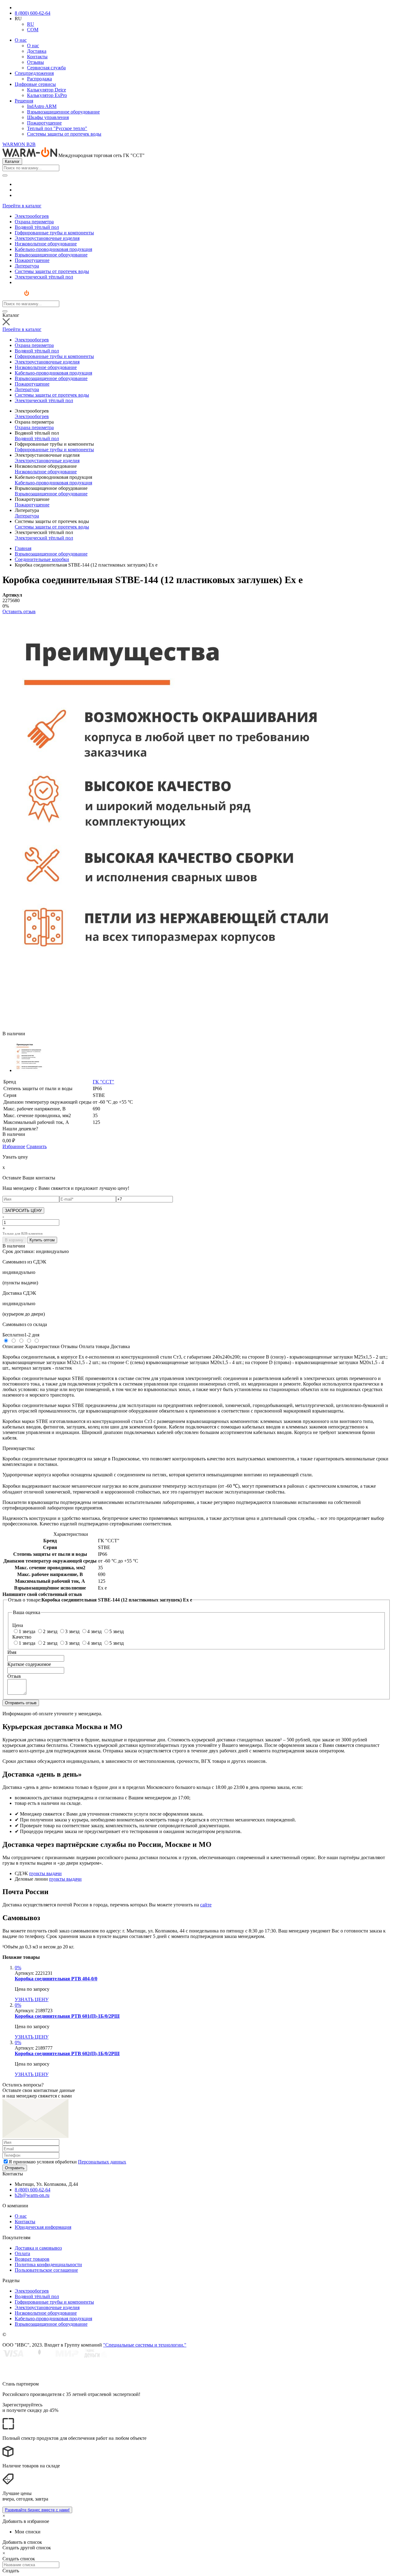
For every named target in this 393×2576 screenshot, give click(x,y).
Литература (27, 516)
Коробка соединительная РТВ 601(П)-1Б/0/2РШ (67, 2016)
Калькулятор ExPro (47, 95)
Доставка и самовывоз (38, 2248)
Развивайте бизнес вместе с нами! (37, 2510)
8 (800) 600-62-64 (33, 13)
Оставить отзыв (19, 611)
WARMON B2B (19, 144)
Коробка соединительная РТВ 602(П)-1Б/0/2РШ (67, 2053)
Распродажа (39, 79)
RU (31, 24)
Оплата (22, 2253)
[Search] (5, 175)
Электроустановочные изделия (47, 461)
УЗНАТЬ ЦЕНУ (32, 1999)
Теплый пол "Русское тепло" (57, 128)
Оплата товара (94, 1346)
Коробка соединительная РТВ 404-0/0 (56, 1979)
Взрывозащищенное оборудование (63, 112)
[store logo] (21, 298)
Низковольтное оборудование (46, 472)
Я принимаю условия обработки (67, 2162)
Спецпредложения (34, 73)
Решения (24, 101)
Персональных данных (102, 2162)
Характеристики (42, 1346)
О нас (21, 40)
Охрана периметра (34, 427)
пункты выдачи (45, 1873)
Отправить (15, 2168)
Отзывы (35, 62)
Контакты (37, 57)
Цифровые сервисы (35, 84)
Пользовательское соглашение (46, 2270)
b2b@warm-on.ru (32, 2195)
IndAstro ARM (42, 106)
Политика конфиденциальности (48, 2265)
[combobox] (31, 168)
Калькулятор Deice (47, 90)
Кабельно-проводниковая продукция (53, 483)
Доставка (37, 51)
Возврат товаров (32, 2259)
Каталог (12, 161)
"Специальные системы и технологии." (145, 2345)
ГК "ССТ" (103, 1082)
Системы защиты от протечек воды (64, 134)
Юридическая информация (43, 2227)
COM (33, 30)
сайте (206, 1905)
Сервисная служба (46, 68)
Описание (13, 1346)
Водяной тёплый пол (37, 438)
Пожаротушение (44, 123)
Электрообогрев (32, 416)
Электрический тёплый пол (44, 538)
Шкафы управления (48, 117)
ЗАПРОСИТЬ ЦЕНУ (23, 1211)
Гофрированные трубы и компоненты (54, 450)
